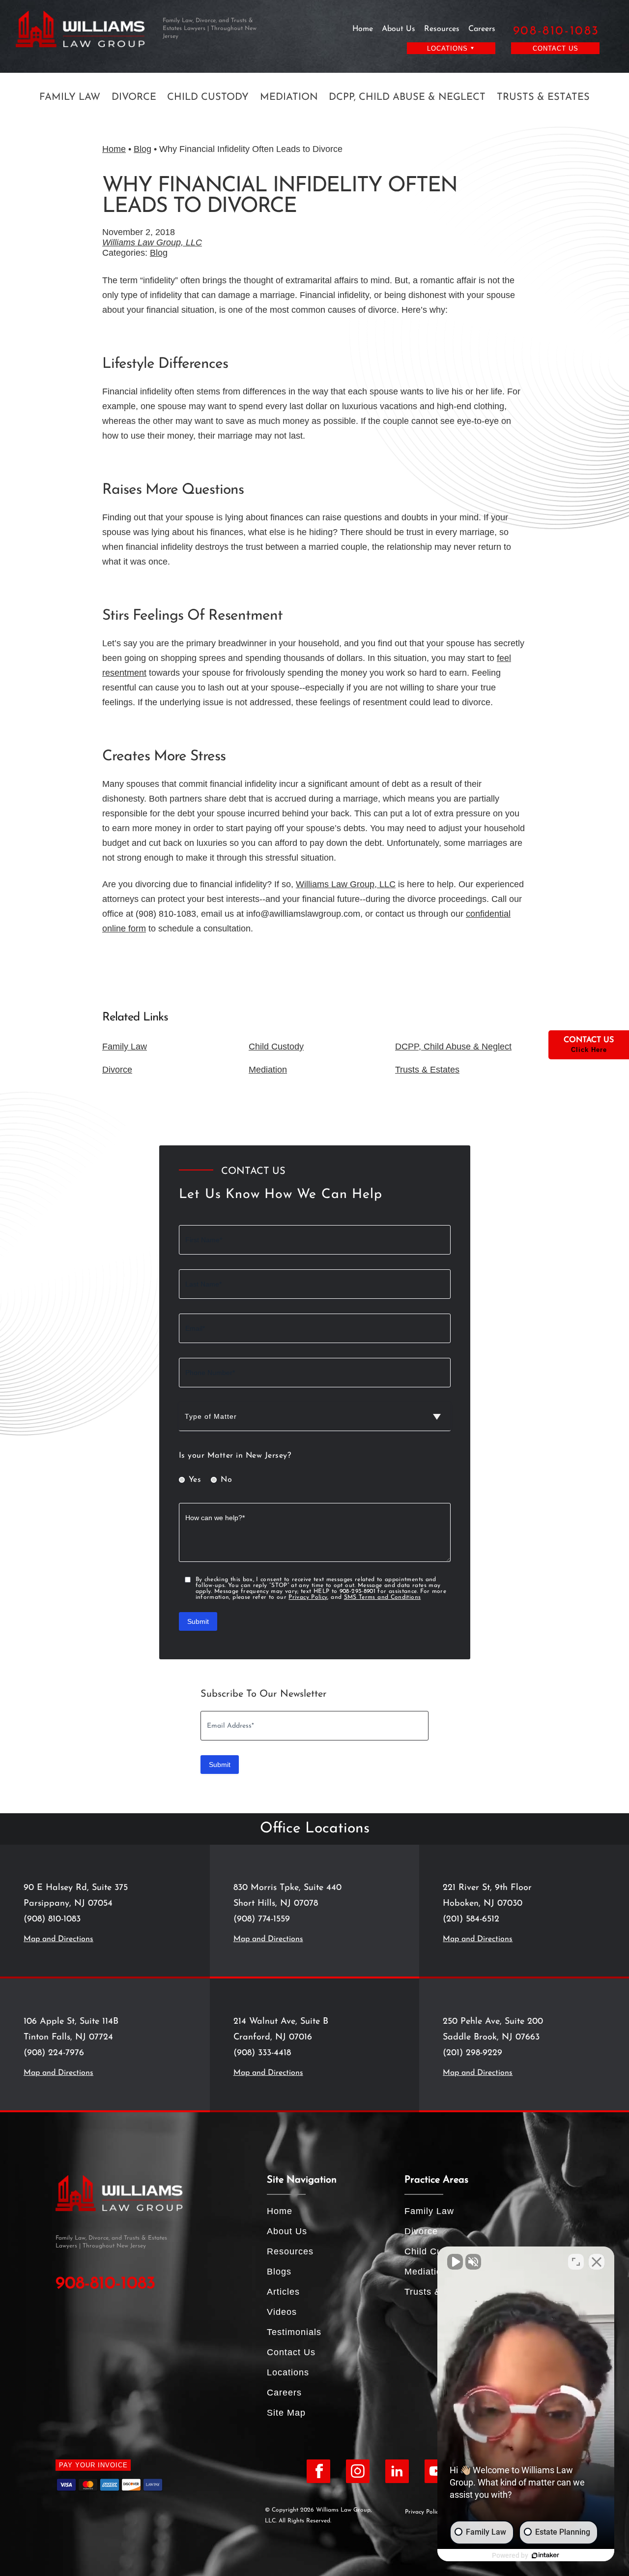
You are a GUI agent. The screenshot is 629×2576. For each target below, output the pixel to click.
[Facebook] (318, 2471)
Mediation (289, 97)
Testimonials (294, 2332)
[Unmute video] (455, 2262)
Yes (195, 1480)
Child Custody (208, 97)
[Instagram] (358, 2471)
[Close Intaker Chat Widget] (597, 2262)
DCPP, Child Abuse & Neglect (407, 97)
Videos (282, 2312)
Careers (482, 29)
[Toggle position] (576, 2262)
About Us (399, 29)
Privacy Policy (308, 1597)
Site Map (286, 2413)
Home (363, 29)
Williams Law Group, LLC (152, 242)
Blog (143, 149)
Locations (288, 2372)
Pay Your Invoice (93, 2465)
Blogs (279, 2272)
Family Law (70, 97)
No (226, 1480)
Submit (198, 1621)
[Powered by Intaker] (545, 2555)
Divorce (134, 97)
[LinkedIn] (397, 2471)
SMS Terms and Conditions (383, 1597)
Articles (283, 2292)
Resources (442, 29)
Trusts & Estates (543, 97)
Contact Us (556, 48)
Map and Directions (58, 1939)
